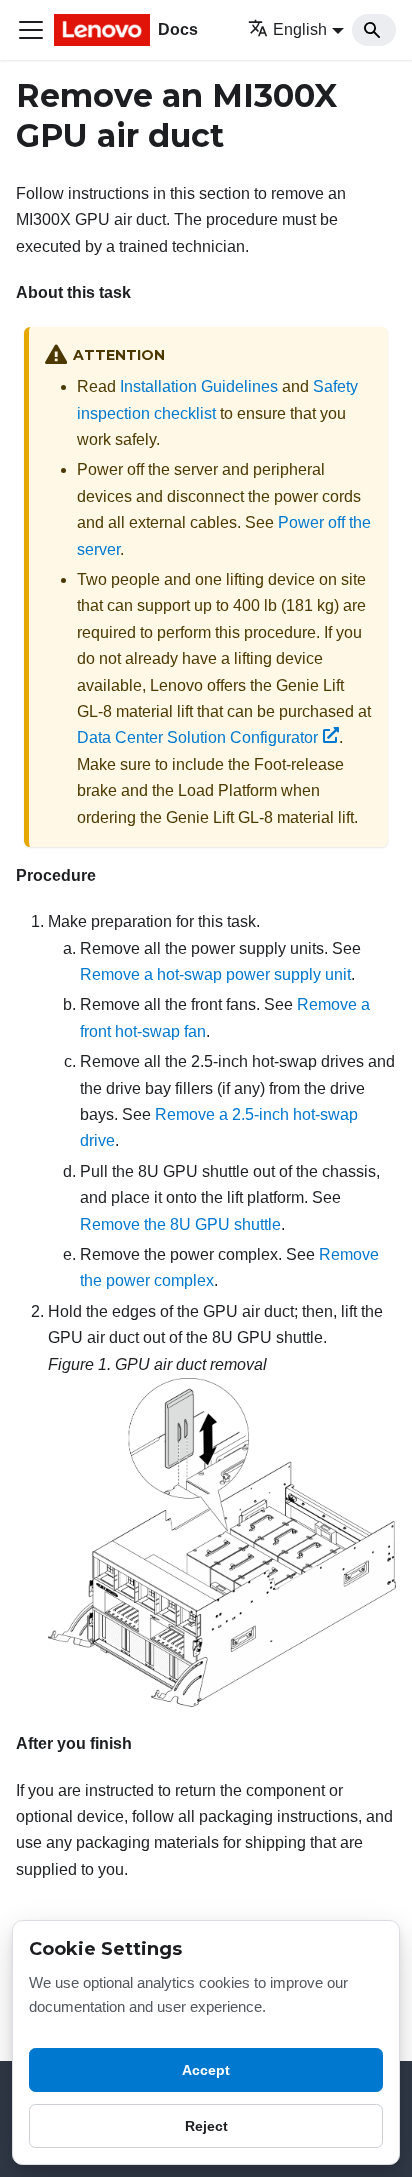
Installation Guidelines (199, 386)
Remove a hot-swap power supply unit (215, 974)
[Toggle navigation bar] (31, 30)
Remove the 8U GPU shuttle (180, 1224)
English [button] (300, 29)
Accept (206, 2070)
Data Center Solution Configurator (197, 737)
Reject (206, 2126)
